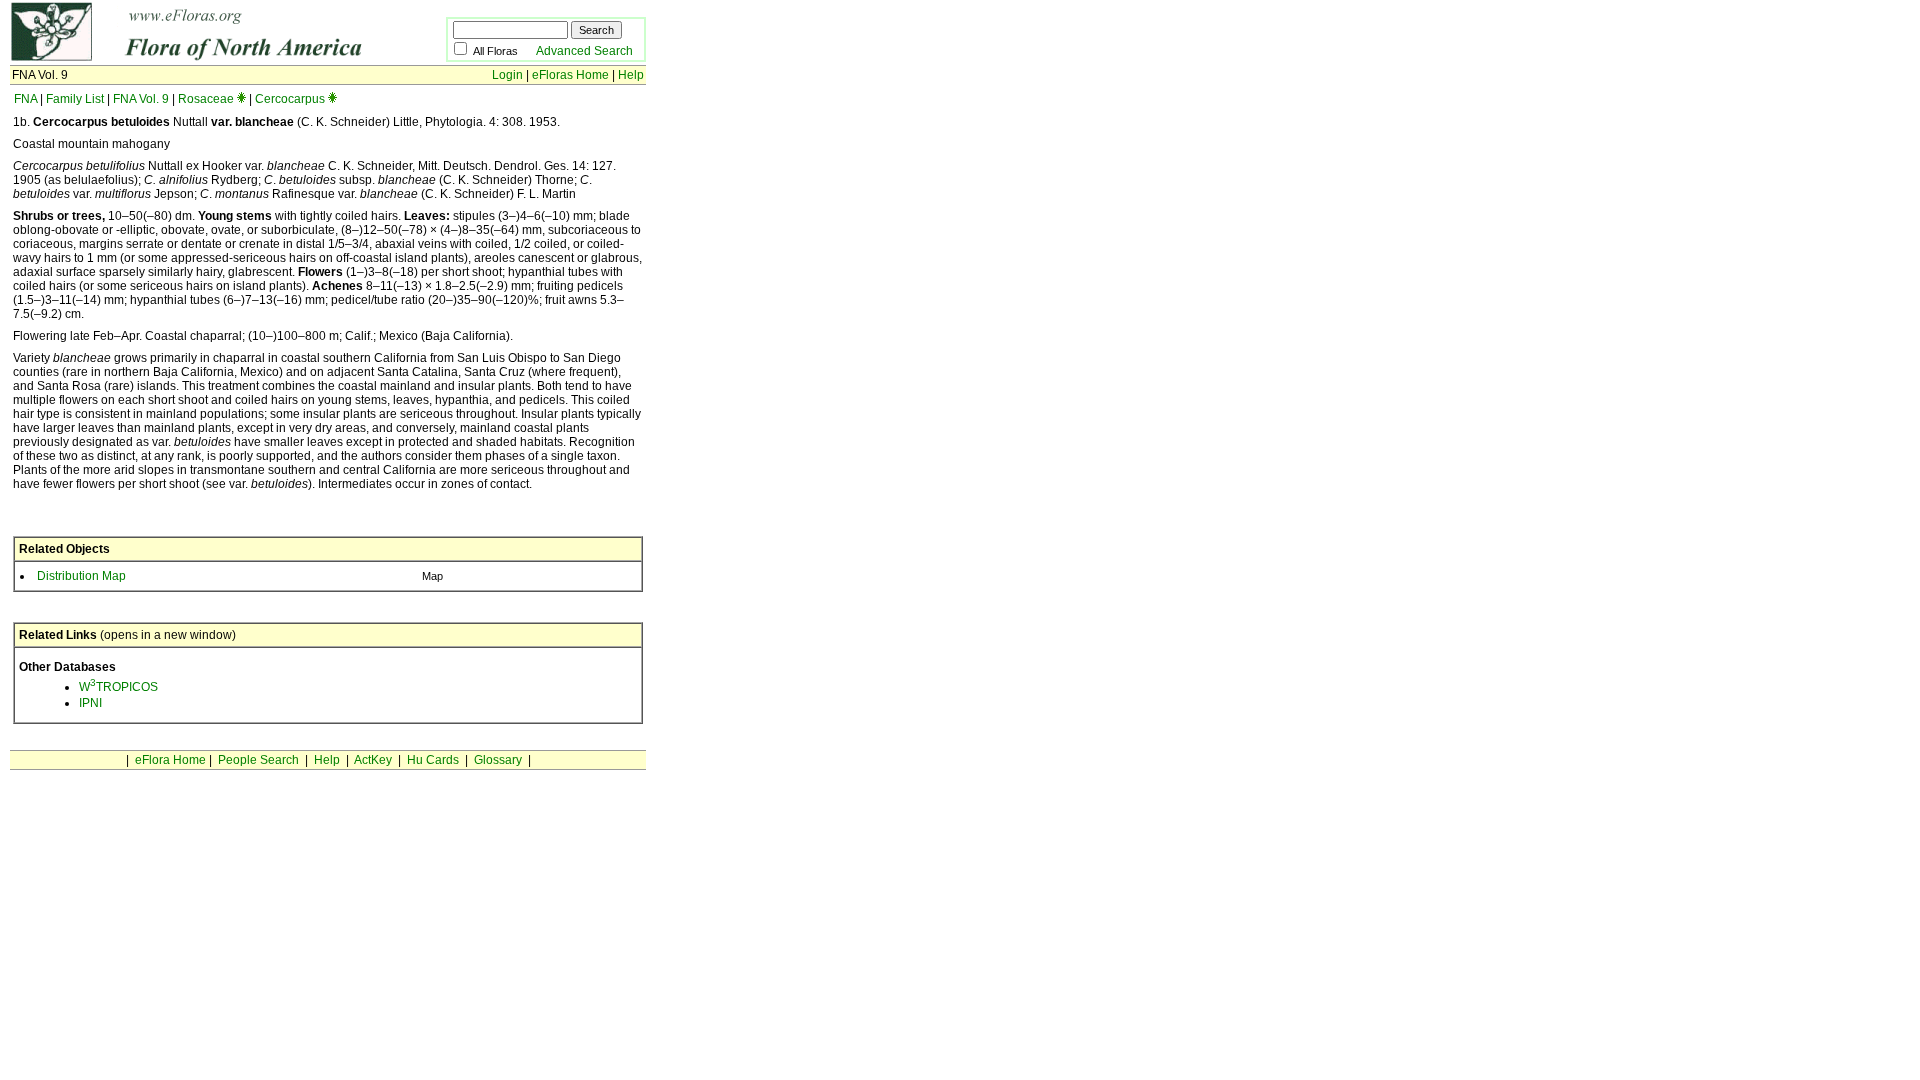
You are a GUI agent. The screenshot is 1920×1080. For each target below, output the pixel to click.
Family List (75, 99)
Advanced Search (584, 51)
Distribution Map (81, 576)
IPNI (90, 703)
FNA (25, 99)
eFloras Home (570, 75)
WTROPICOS (118, 687)
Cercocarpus (290, 99)
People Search (258, 760)
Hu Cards (433, 760)
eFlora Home (170, 760)
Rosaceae (206, 99)
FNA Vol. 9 (141, 99)
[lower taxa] (241, 99)
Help (631, 75)
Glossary (498, 760)
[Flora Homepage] (197, 58)
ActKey (373, 760)
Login (507, 75)
